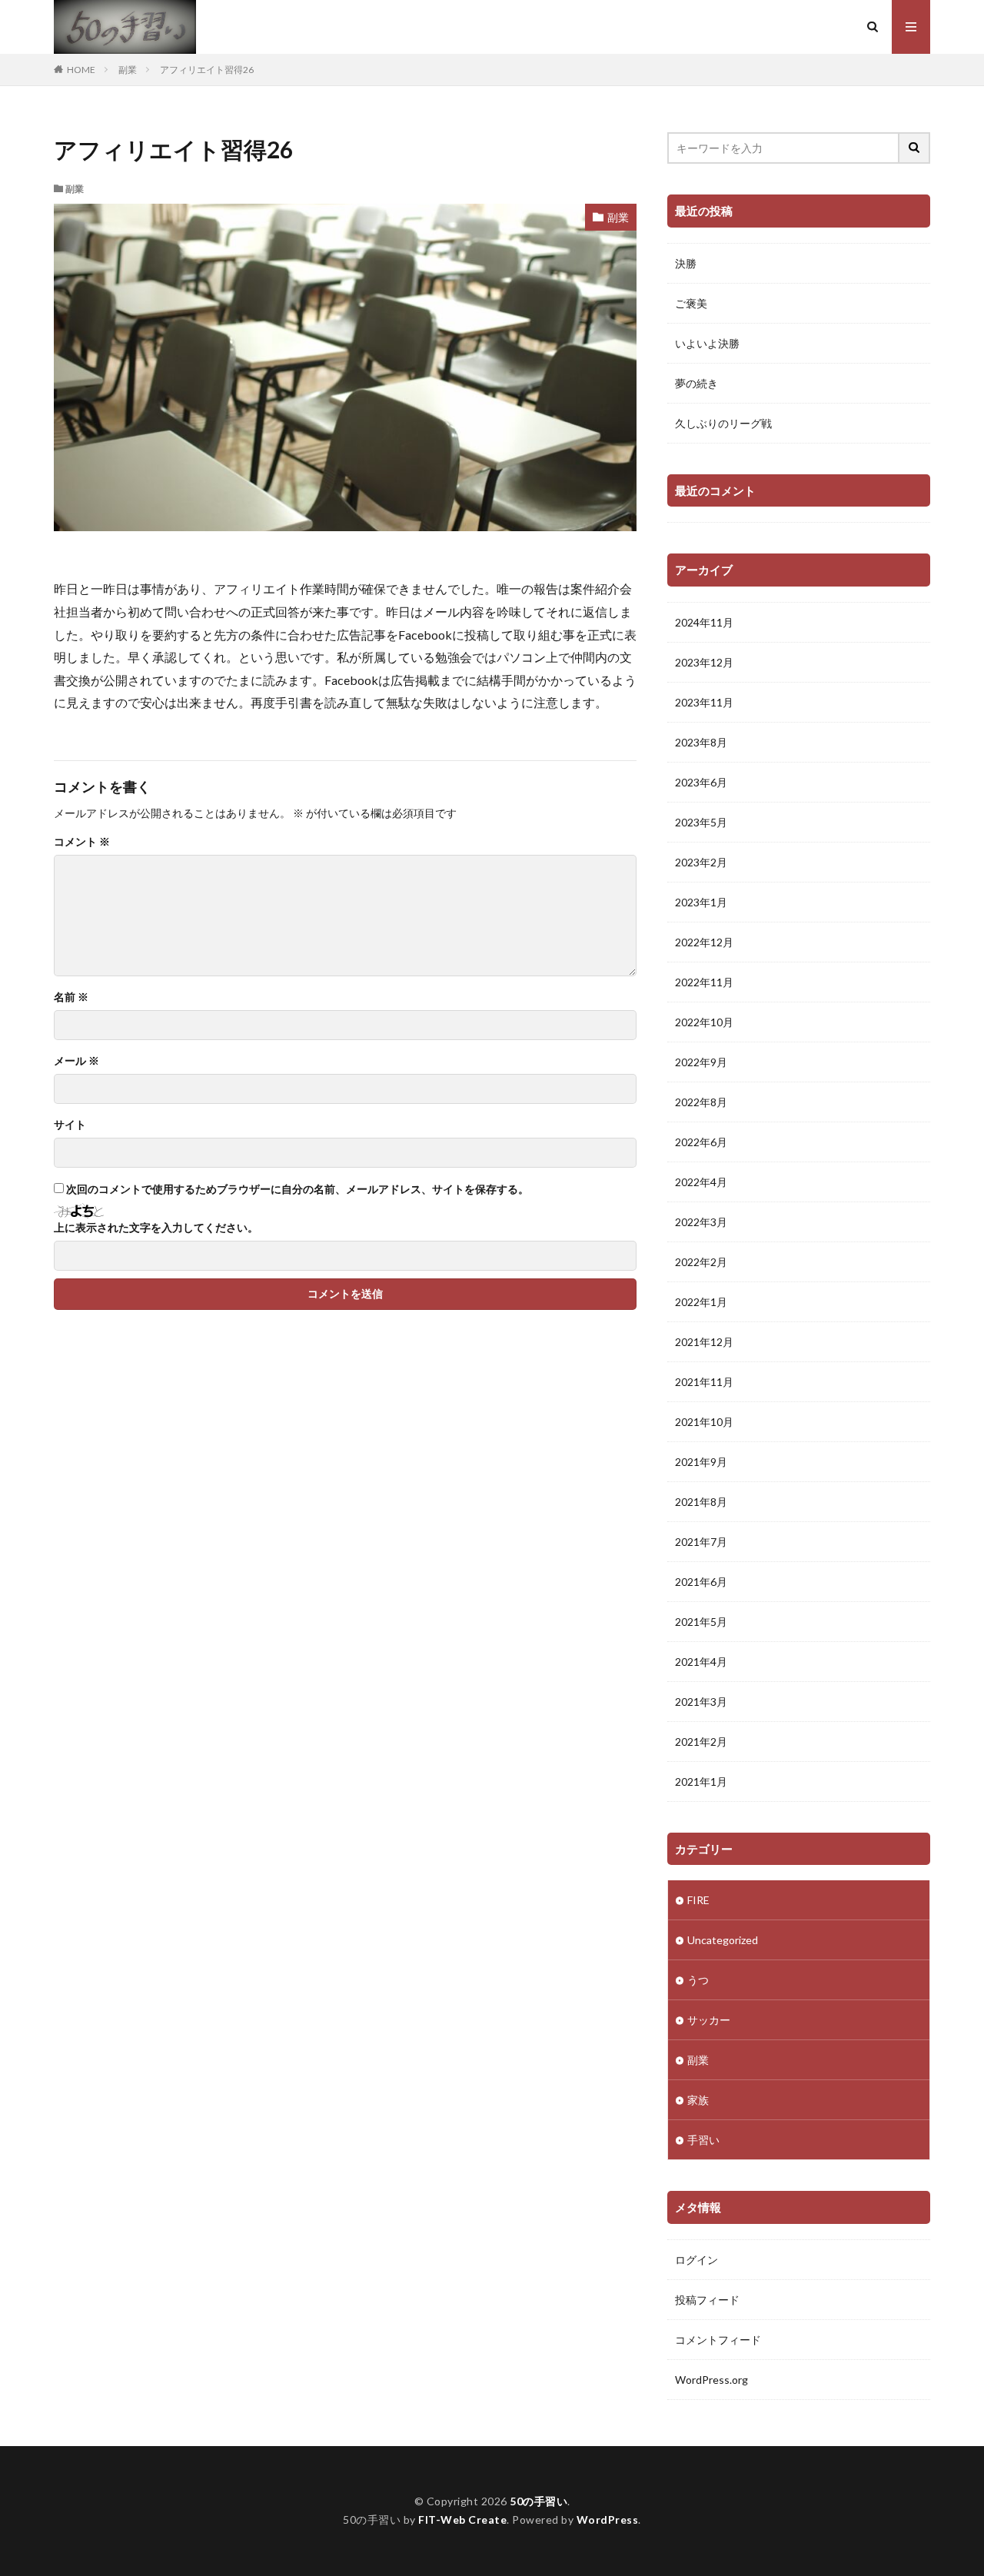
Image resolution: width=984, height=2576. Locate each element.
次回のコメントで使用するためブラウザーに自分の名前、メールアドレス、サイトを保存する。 (298, 1189)
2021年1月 (701, 1782)
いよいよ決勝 (707, 343)
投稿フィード (707, 2300)
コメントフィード (718, 2340)
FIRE (698, 1900)
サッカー (709, 2020)
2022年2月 (701, 1262)
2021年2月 (701, 1742)
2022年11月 (704, 982)
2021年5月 (701, 1622)
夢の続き (696, 383)
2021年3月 (701, 1702)
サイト (70, 1125)
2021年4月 (701, 1662)
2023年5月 (701, 822)
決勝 (686, 263)
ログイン (696, 2260)
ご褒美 (691, 303)
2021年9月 (701, 1462)
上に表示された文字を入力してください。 (156, 1228)
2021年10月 (704, 1422)
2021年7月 (701, 1542)
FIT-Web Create (462, 2519)
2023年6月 (701, 782)
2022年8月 (701, 1102)
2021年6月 (701, 1582)
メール (76, 1061)
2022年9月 (701, 1062)
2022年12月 (704, 942)
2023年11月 (704, 702)
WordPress (608, 2519)
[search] (915, 148)
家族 (698, 2100)
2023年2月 (701, 862)
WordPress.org (711, 2380)
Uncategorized (723, 1940)
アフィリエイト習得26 (207, 70)
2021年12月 (704, 1342)
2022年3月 (701, 1222)
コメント (82, 842)
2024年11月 (704, 622)
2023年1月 (701, 902)
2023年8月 (701, 742)
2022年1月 (701, 1302)
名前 (71, 997)
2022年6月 (701, 1142)
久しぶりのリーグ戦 (723, 423)
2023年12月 (704, 662)
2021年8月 (701, 1502)
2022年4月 (701, 1182)
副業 (128, 70)
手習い (703, 2140)
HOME (81, 70)
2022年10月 (704, 1022)
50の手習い (539, 2501)
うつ (698, 1980)
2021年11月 (704, 1382)
